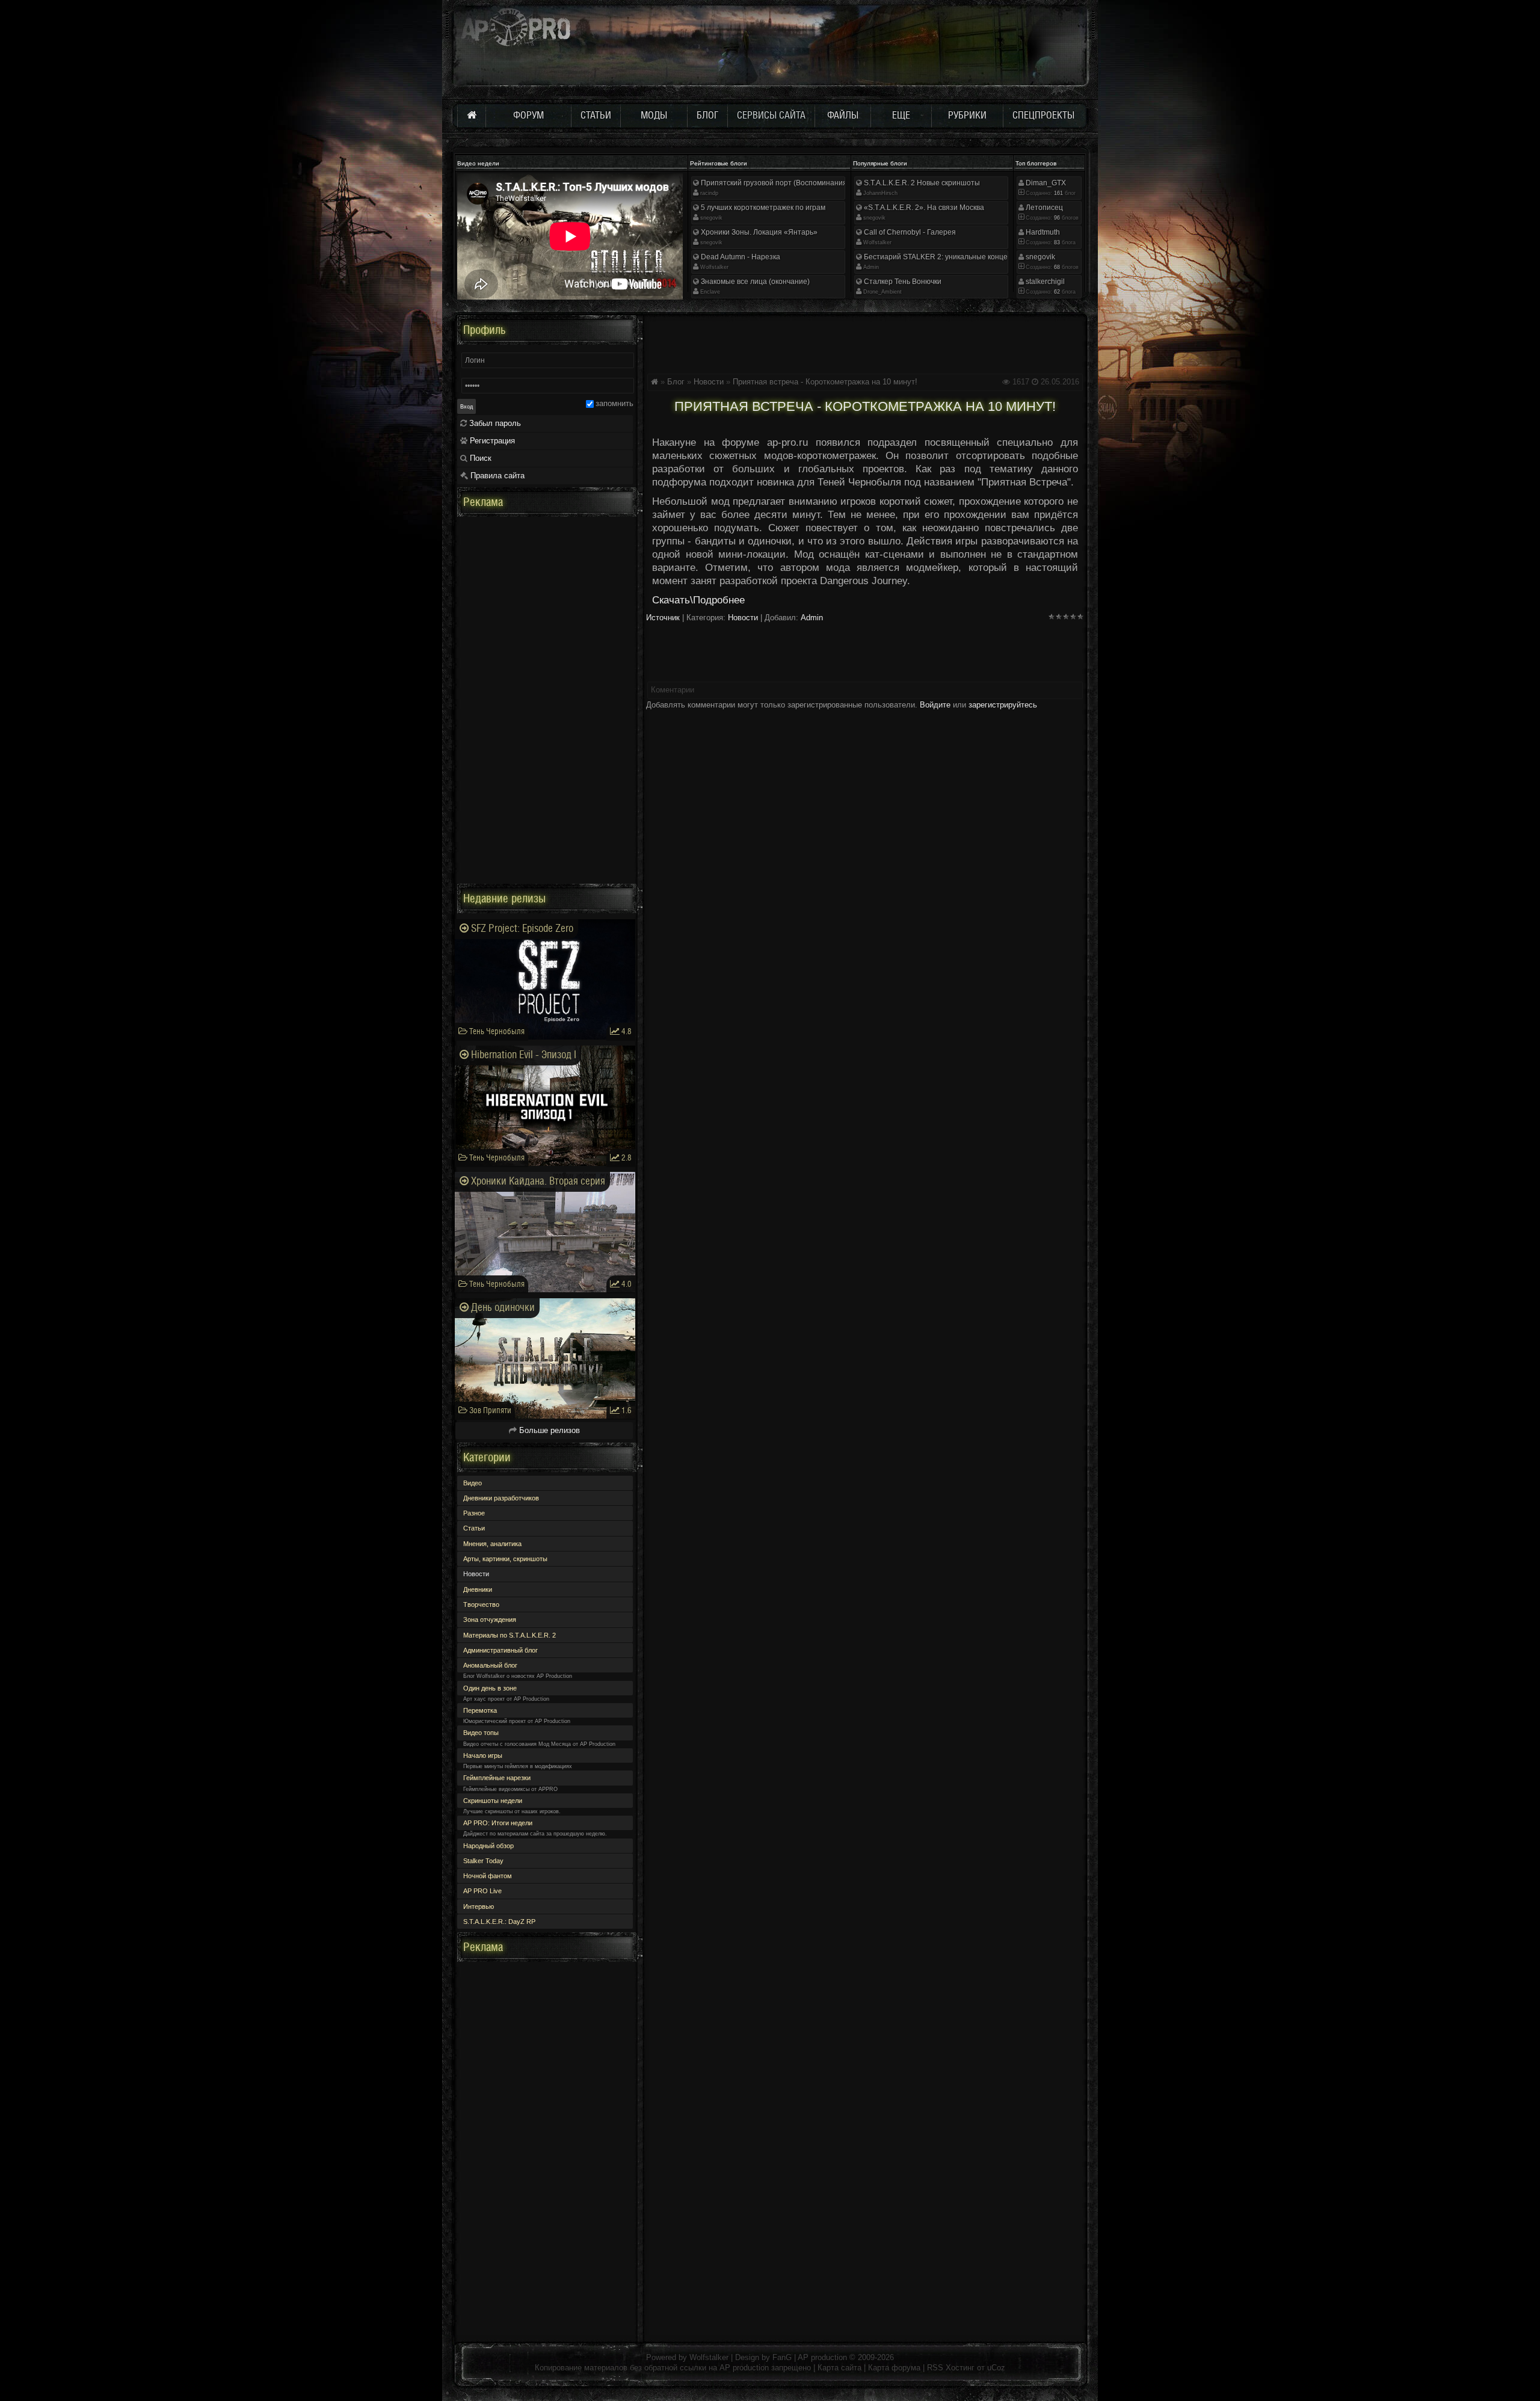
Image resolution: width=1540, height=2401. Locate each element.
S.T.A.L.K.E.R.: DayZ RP (499, 1922)
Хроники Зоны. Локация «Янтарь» (758, 232)
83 (1056, 242)
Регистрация (491, 441)
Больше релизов (548, 1430)
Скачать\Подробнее (698, 600)
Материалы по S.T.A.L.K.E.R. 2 (510, 1635)
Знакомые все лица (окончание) (754, 282)
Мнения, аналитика (492, 1544)
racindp (709, 193)
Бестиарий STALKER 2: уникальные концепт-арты (949, 257)
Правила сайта (496, 476)
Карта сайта (839, 2368)
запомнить (614, 403)
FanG (783, 2357)
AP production (822, 2357)
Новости (709, 382)
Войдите (935, 705)
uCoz (996, 2368)
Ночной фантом (488, 1876)
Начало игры (483, 1755)
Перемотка (480, 1710)
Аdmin (871, 267)
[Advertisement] (865, 342)
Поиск (479, 458)
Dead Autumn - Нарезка (740, 257)
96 (1056, 218)
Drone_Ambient (882, 292)
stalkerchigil (1044, 282)
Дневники (478, 1589)
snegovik (711, 218)
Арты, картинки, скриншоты (505, 1559)
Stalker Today (483, 1861)
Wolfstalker (714, 267)
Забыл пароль (494, 423)
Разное (474, 1513)
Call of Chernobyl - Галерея (909, 232)
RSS (935, 2368)
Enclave (710, 292)
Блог (676, 382)
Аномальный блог (490, 1665)
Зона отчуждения (490, 1620)
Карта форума (894, 2368)
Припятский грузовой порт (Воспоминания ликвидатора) (797, 183)
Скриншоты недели (493, 1801)
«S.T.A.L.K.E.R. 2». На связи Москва (923, 208)
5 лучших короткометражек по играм (762, 208)
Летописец (1043, 208)
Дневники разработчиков (501, 1498)
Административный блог (500, 1650)
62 (1056, 292)
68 (1056, 267)
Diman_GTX (1045, 183)
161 (1058, 193)
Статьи (474, 1528)
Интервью (479, 1906)
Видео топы (481, 1733)
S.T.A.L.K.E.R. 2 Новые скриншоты (921, 183)
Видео (473, 1483)
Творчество (481, 1604)
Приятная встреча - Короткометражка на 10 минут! (825, 382)
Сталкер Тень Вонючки (902, 282)
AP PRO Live (482, 1891)
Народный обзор (488, 1846)
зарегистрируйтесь (1003, 705)
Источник (663, 618)
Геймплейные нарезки (497, 1778)
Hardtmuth (1042, 232)
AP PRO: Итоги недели (498, 1823)
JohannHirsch (880, 193)
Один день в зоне (490, 1688)
